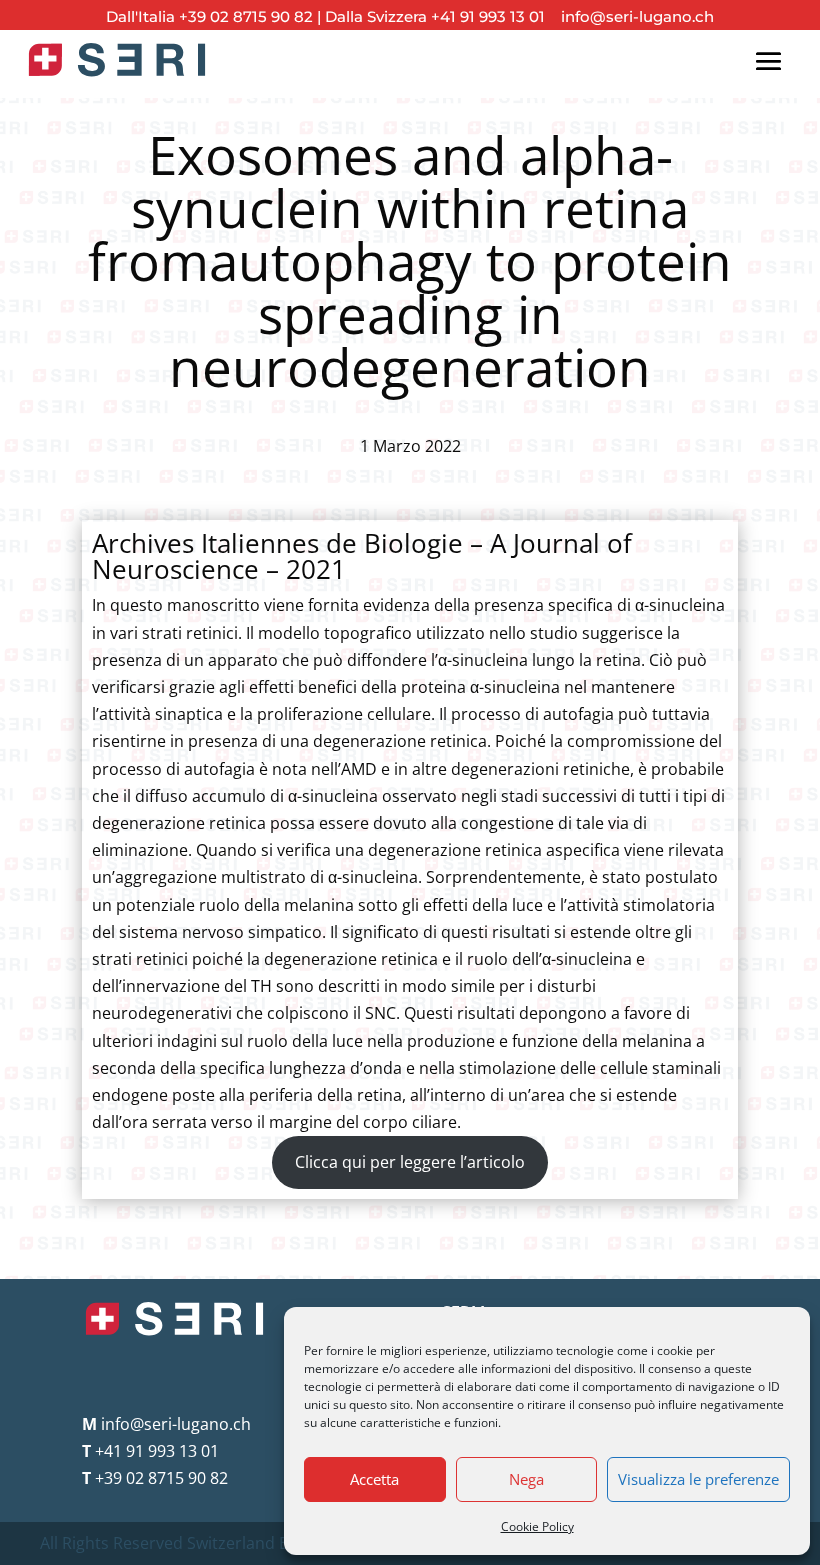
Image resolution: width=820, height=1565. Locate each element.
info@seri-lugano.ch (631, 16)
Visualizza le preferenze (698, 1479)
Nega (526, 1479)
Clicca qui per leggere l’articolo (410, 1162)
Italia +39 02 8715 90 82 (227, 16)
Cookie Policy (537, 1526)
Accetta (374, 1479)
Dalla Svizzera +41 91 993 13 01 (435, 16)
